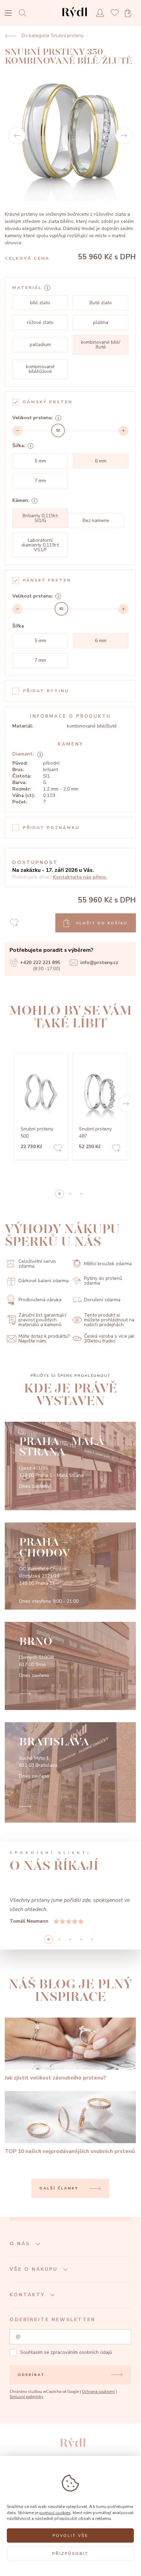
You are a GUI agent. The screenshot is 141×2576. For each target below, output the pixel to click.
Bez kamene (96, 520)
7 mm (40, 481)
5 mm (40, 461)
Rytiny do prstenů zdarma (103, 1281)
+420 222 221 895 (40, 963)
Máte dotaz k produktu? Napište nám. (44, 1339)
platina (101, 322)
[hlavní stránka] (75, 19)
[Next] (124, 136)
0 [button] (59, 1194)
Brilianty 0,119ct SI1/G (40, 518)
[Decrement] (17, 431)
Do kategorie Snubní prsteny (53, 36)
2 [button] (81, 1194)
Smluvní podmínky (26, 2397)
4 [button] (92, 1939)
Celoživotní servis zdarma (37, 1264)
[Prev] (17, 136)
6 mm (101, 461)
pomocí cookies (55, 2513)
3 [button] (81, 1939)
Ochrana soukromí (98, 2392)
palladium (40, 345)
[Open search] (24, 13)
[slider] (58, 430)
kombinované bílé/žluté (101, 345)
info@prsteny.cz (99, 963)
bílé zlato (40, 303)
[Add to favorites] (58, 1149)
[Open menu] (8, 14)
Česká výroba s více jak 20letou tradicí (109, 1339)
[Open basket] (130, 13)
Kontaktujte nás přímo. (80, 877)
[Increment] (123, 431)
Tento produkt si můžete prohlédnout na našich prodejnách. (109, 1320)
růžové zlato (40, 322)
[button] (126, 1104)
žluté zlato (101, 303)
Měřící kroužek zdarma (108, 1264)
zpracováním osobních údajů (81, 2352)
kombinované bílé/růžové (40, 369)
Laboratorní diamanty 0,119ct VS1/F (40, 545)
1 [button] (70, 1194)
